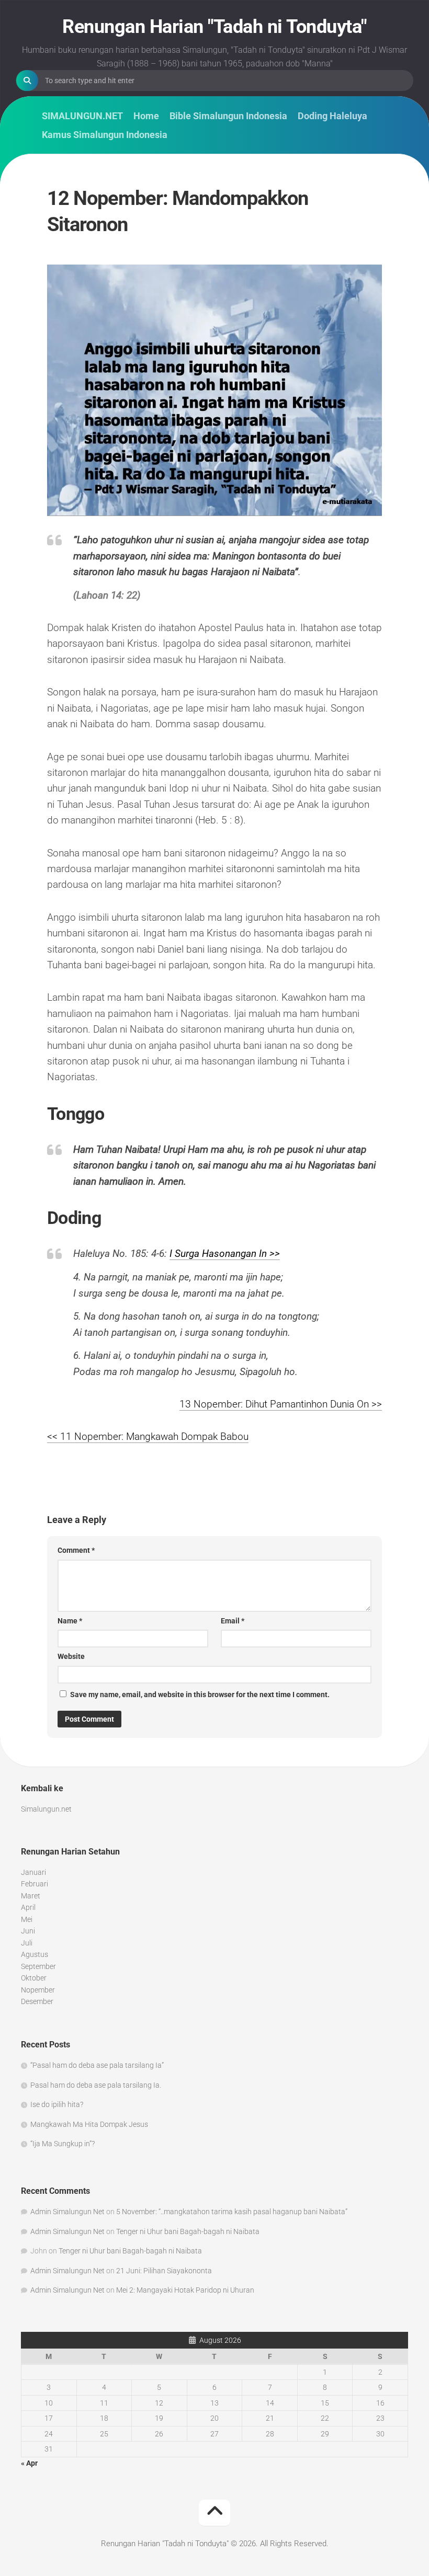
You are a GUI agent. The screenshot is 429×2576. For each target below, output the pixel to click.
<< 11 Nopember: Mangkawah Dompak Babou (148, 1436)
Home (146, 116)
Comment (76, 1550)
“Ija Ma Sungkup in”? (63, 2144)
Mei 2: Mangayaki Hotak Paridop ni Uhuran (185, 2290)
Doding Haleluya (332, 116)
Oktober (34, 1978)
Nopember (38, 1990)
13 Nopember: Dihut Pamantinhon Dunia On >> (281, 1404)
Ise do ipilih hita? (57, 2104)
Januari (33, 1872)
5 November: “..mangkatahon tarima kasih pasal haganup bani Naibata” (232, 2212)
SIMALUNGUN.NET (82, 116)
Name (70, 1621)
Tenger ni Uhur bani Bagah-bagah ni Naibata (188, 2231)
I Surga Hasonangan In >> (225, 1253)
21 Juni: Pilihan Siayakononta (164, 2271)
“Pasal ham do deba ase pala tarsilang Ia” (97, 2065)
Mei (27, 1919)
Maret (31, 1896)
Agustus (35, 1954)
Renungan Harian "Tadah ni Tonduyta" (214, 27)
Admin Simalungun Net (67, 2212)
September (38, 1966)
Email (233, 1621)
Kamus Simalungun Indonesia (105, 135)
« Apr (29, 2463)
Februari (35, 1884)
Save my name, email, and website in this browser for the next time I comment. (200, 1695)
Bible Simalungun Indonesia (228, 116)
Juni (28, 1931)
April (28, 1907)
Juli (27, 1943)
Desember (37, 2001)
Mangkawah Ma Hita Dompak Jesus (89, 2124)
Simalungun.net (46, 1809)
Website (71, 1656)
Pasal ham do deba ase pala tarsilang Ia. (96, 2085)
